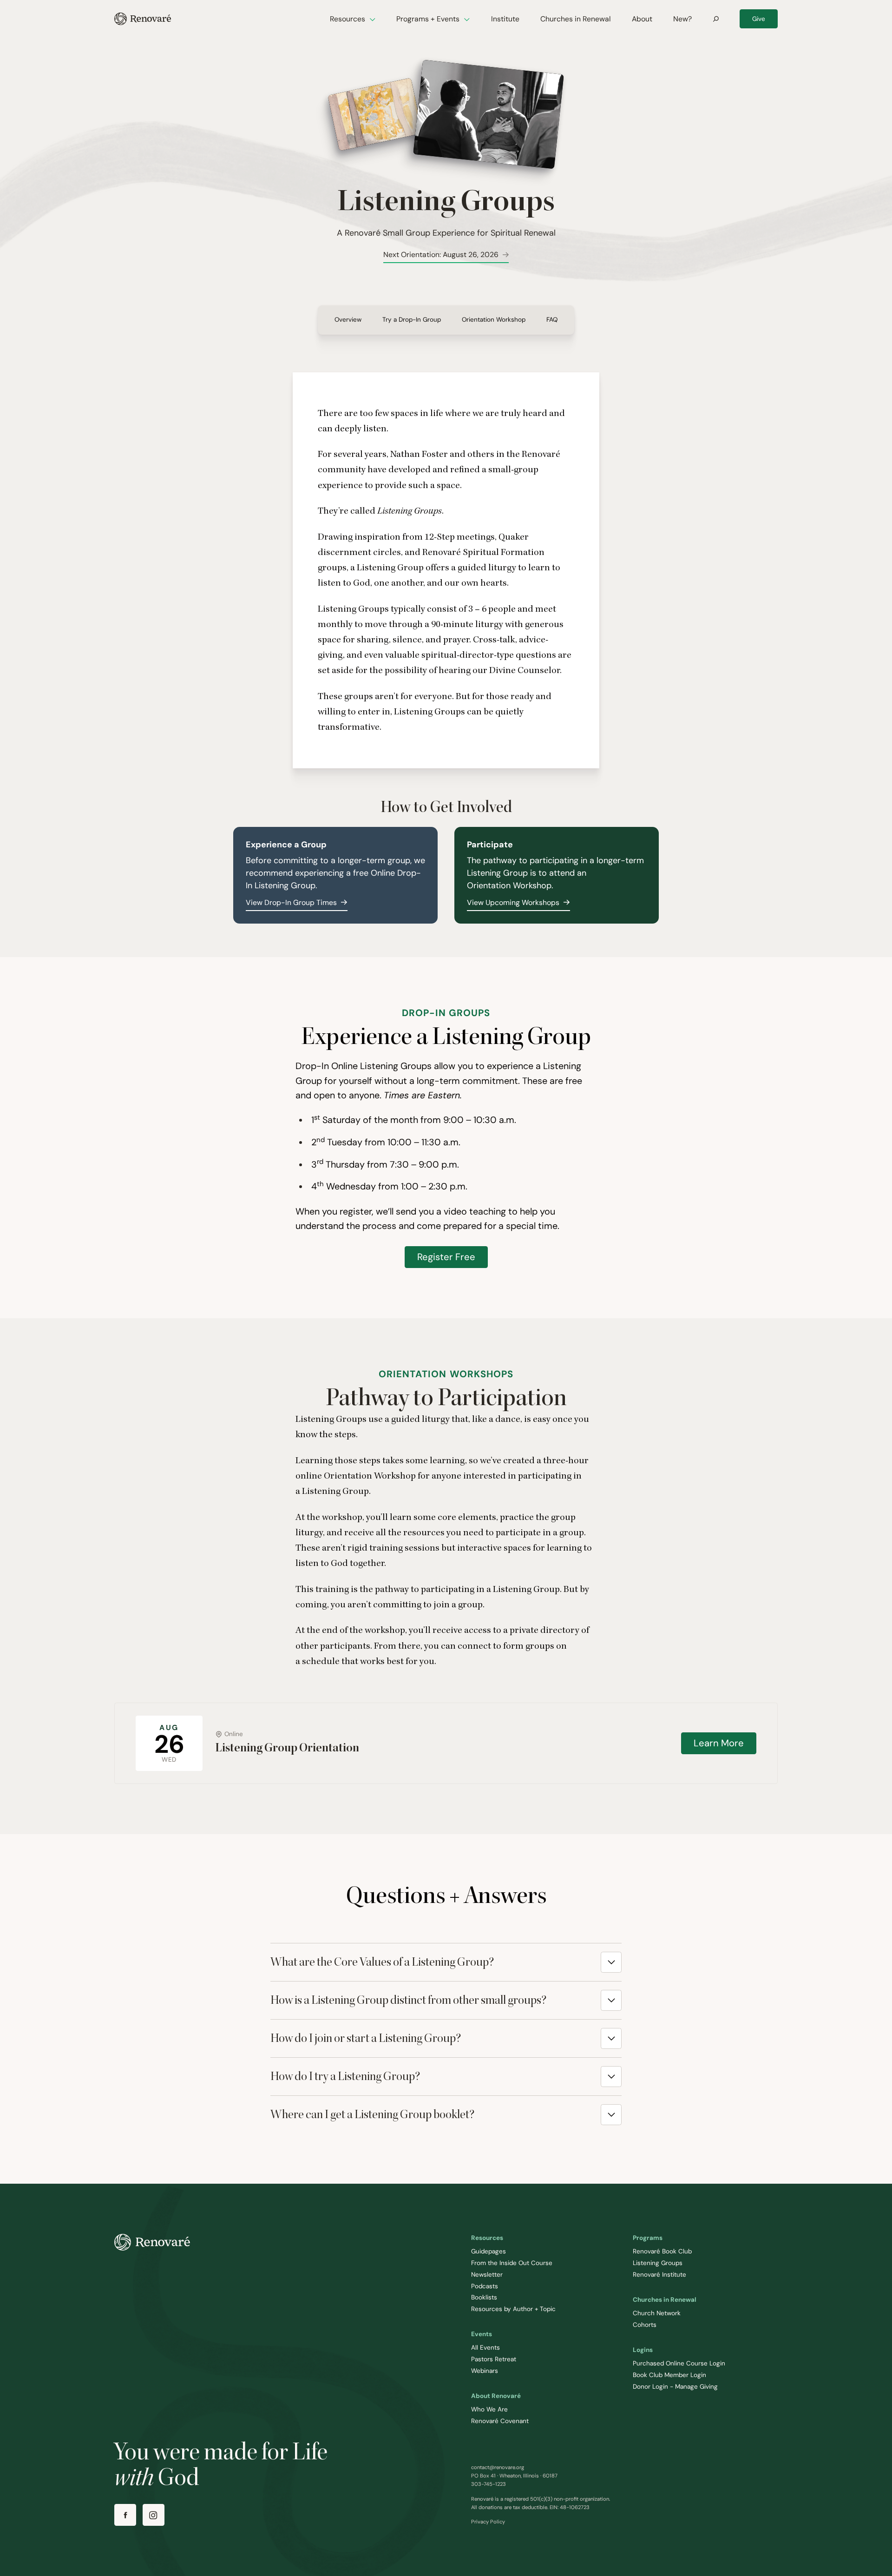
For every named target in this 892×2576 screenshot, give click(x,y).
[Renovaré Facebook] (125, 2515)
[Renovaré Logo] (143, 19)
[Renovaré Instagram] (154, 2515)
